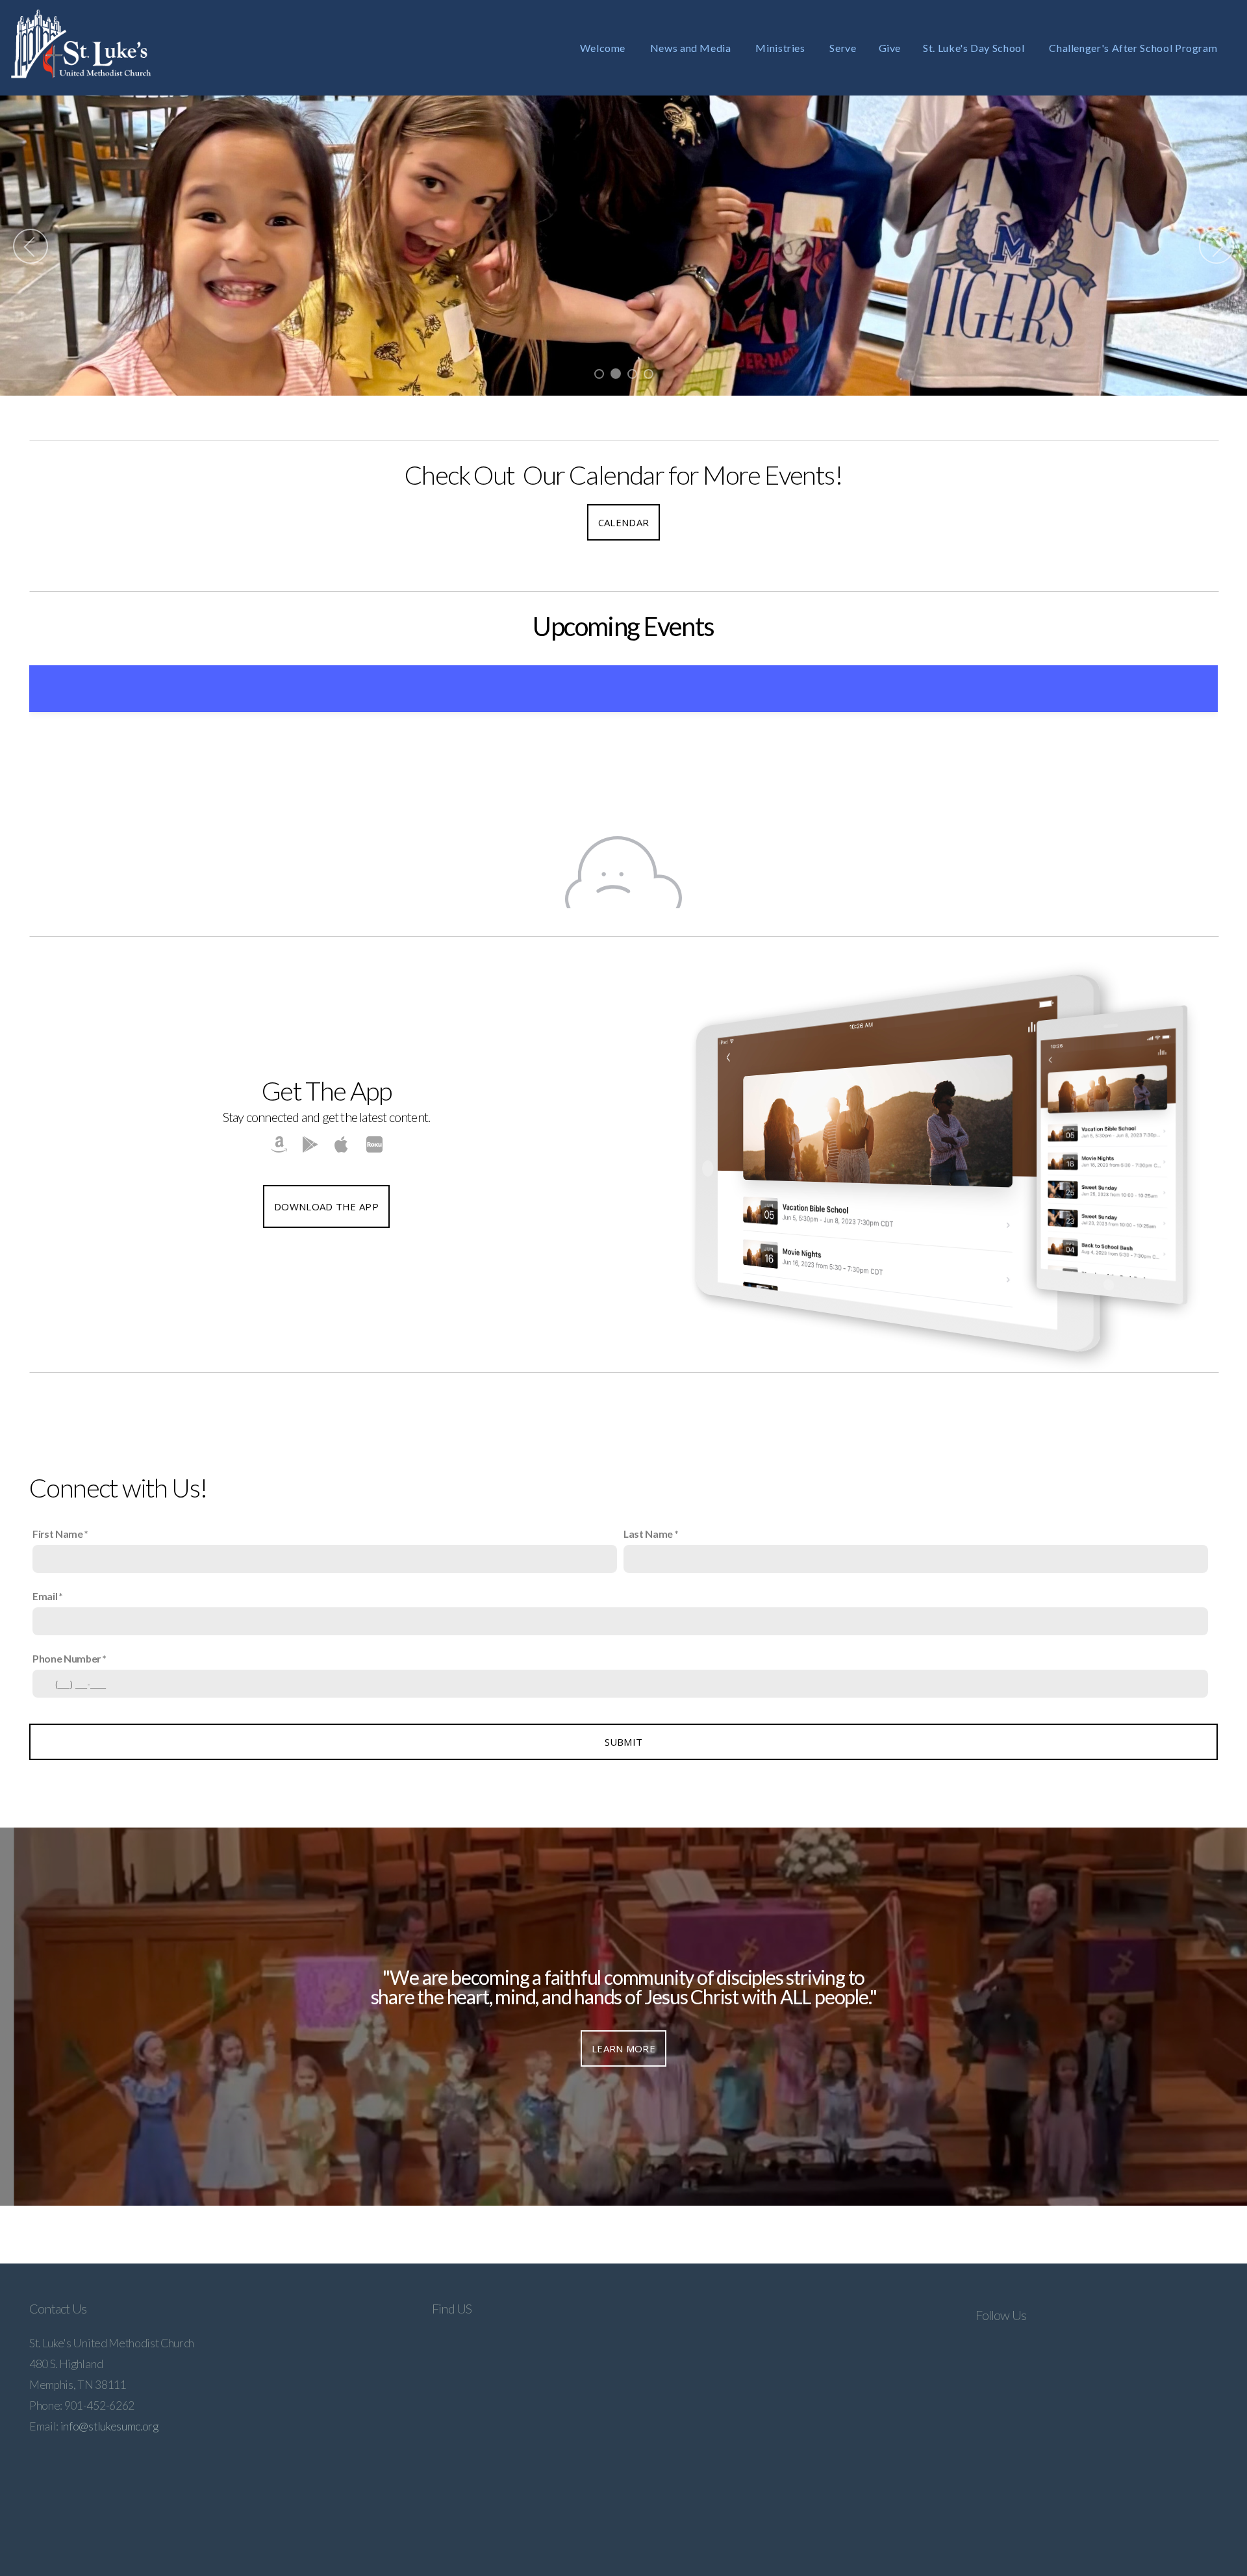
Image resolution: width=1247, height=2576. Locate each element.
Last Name (648, 1534)
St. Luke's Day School (975, 48)
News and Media (692, 48)
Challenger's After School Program (1134, 48)
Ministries (781, 48)
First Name (58, 1534)
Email (45, 1596)
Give (890, 48)
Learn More (623, 2048)
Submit (624, 1742)
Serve (843, 48)
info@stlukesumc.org (109, 2426)
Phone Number (67, 1658)
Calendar (623, 522)
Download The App (326, 1206)
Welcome (604, 48)
